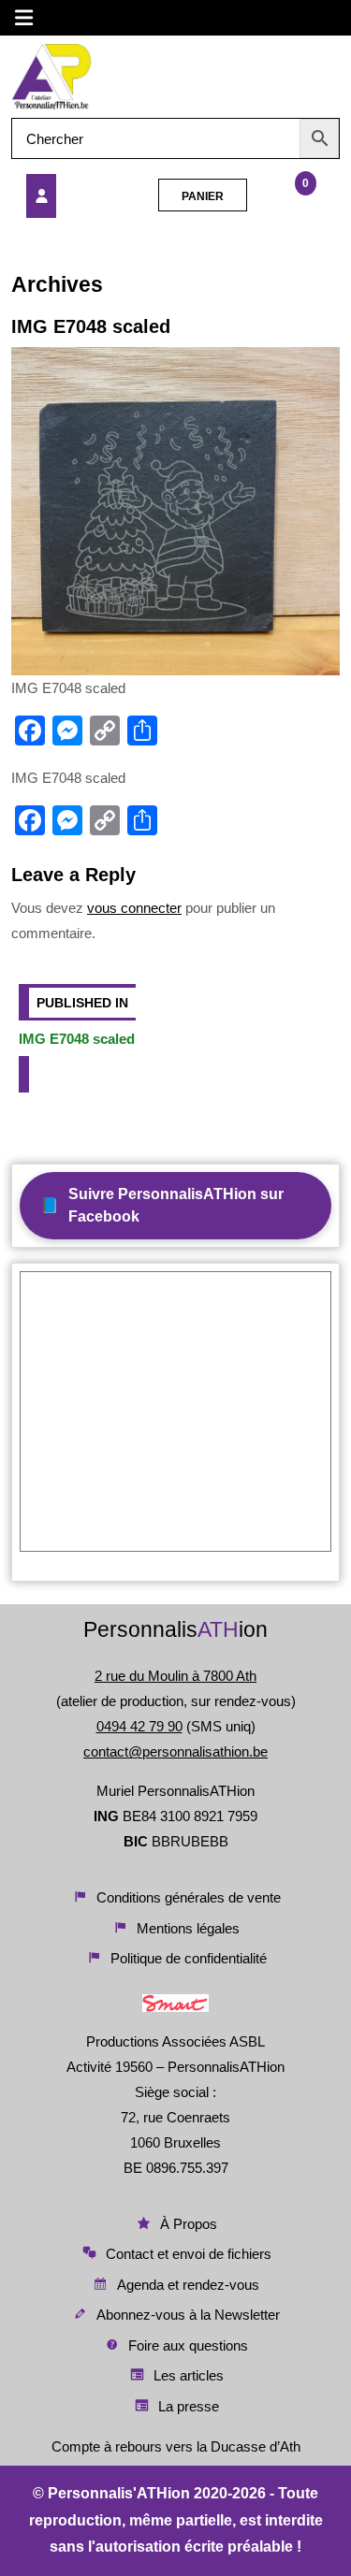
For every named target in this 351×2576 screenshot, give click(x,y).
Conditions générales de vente (189, 1897)
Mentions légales (188, 1928)
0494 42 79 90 (139, 1726)
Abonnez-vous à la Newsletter (188, 2315)
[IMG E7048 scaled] (73, 196)
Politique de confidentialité (189, 1958)
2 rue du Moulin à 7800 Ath (175, 1676)
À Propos (189, 2224)
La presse (189, 2406)
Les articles (189, 2375)
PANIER (203, 196)
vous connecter (134, 908)
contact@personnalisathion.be (175, 1751)
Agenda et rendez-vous (188, 2285)
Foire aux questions (188, 2345)
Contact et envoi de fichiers (189, 2254)
